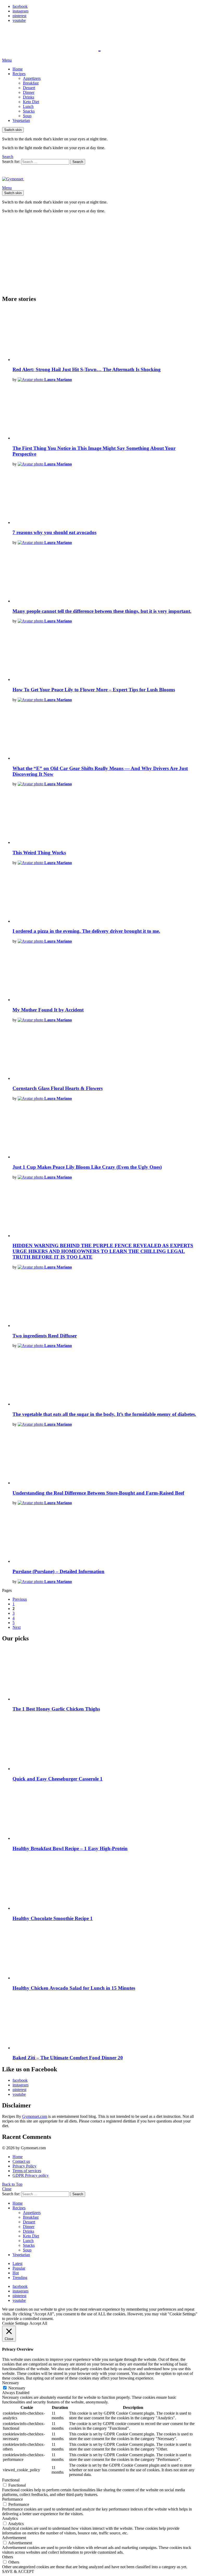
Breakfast (31, 83)
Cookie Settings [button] (15, 2323)
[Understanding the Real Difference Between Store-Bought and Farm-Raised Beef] (105, 1458)
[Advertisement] (100, 254)
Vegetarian (21, 120)
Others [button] (8, 2557)
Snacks (29, 111)
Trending (20, 2278)
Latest (17, 2263)
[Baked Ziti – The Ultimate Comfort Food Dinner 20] (105, 2023)
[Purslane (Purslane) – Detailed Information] (105, 1537)
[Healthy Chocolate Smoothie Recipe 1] (105, 1884)
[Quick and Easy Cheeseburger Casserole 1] (105, 1744)
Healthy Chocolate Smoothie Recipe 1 (53, 1918)
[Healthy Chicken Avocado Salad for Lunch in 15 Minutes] (105, 1953)
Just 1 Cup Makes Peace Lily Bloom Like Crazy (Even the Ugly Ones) (87, 1167)
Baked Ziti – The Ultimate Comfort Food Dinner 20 (68, 2058)
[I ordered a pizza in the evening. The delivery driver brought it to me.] (105, 896)
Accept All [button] (38, 2323)
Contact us (21, 2161)
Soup (27, 116)
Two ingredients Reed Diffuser (45, 1336)
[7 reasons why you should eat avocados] (105, 498)
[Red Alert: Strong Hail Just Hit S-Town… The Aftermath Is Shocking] (105, 335)
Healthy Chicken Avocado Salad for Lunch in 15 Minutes (74, 1988)
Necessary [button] (11, 2383)
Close (7, 2189)
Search (78, 162)
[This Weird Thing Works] (105, 818)
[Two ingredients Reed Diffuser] (105, 1301)
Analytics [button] (10, 2518)
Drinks (29, 97)
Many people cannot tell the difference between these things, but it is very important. (102, 611)
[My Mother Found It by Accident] (105, 975)
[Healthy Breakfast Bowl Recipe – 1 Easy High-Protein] (105, 1814)
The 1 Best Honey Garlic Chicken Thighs (56, 1709)
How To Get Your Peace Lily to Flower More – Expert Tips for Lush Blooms (94, 690)
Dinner (29, 92)
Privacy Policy (24, 2166)
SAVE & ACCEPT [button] (18, 2571)
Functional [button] (11, 2480)
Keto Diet (31, 102)
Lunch (28, 106)
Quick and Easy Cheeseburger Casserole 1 (58, 1779)
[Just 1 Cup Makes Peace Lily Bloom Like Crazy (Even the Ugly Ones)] (105, 1132)
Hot (16, 2273)
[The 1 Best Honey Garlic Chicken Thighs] (105, 1674)
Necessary (17, 2388)
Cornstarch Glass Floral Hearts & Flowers (58, 1088)
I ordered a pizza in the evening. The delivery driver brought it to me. (86, 931)
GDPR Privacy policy (31, 2175)
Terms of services (27, 2171)
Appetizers (32, 78)
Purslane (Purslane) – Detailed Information (58, 1571)
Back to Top (12, 2184)
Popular (19, 2268)
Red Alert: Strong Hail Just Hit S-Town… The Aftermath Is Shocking (87, 369)
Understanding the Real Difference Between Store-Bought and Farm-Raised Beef (98, 1493)
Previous (20, 1599)
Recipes (19, 74)
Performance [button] (12, 2499)
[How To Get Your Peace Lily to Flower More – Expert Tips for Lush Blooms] (105, 655)
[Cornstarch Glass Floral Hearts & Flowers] (105, 1054)
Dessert (29, 88)
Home (18, 69)
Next (17, 1627)
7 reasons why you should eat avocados (54, 532)
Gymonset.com (35, 2116)
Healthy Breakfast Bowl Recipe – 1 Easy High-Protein (70, 1848)
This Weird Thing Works (39, 853)
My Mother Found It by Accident (48, 1010)
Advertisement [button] (14, 2538)
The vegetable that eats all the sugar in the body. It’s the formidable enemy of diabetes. (104, 1414)
